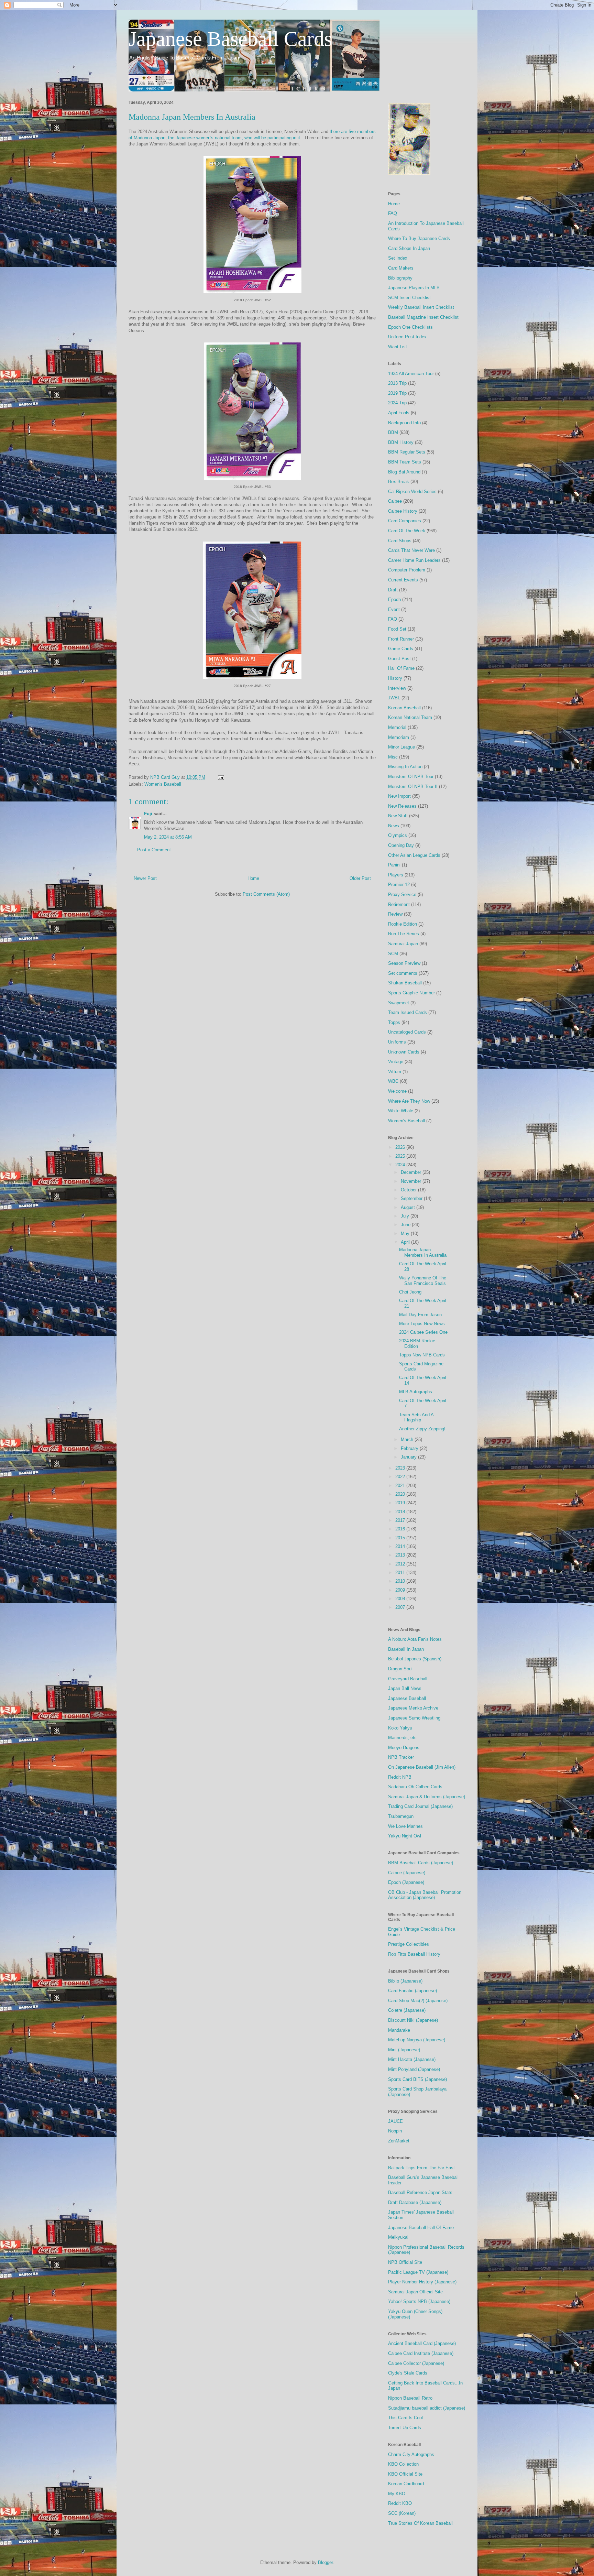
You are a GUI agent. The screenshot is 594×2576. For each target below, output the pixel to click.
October (409, 1190)
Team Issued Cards (408, 1012)
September (412, 1198)
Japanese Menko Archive (413, 1708)
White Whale (401, 1111)
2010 (401, 1581)
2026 (401, 1147)
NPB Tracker (401, 1757)
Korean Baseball (404, 708)
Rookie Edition (403, 924)
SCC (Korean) (402, 2513)
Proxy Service (402, 894)
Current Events (403, 580)
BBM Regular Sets (407, 452)
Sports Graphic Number (411, 993)
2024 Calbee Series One (423, 1332)
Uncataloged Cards (407, 1032)
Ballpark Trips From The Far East (421, 2168)
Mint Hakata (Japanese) (412, 2059)
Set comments (403, 973)
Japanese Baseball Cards (230, 39)
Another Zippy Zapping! (422, 1429)
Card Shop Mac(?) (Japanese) (418, 2001)
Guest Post (399, 659)
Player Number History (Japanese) (422, 2282)
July (406, 1216)
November (412, 1181)
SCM (393, 954)
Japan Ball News (405, 1688)
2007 (401, 1607)
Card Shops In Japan (409, 248)
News (394, 826)
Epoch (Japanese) (406, 1882)
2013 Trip (397, 383)
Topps (394, 1022)
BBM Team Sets (405, 462)
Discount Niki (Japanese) (413, 2020)
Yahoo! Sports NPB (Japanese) (419, 2301)
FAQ (393, 213)
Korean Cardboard (406, 2484)
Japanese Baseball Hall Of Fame (421, 2228)
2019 (401, 1503)
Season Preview (404, 963)
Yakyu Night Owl (405, 1836)
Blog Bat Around (404, 472)
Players (396, 875)
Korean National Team (410, 717)
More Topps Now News (422, 1324)
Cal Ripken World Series (412, 492)
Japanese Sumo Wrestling (414, 1718)
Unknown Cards (404, 1052)
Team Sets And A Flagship (416, 1417)
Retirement (399, 904)
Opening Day (401, 845)
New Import (399, 796)
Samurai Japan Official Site (415, 2292)
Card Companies (405, 521)
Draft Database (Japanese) (415, 2202)
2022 (401, 1477)
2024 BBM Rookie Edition (417, 1344)
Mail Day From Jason (420, 1315)
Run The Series (404, 934)
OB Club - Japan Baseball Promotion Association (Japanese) (425, 1895)
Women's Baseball (163, 784)
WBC (393, 1081)
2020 (401, 1494)
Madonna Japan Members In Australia (423, 1252)
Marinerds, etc (402, 1738)
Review (395, 914)
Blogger (325, 2562)
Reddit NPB (400, 1777)
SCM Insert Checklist (409, 298)
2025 (401, 1156)
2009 (401, 1590)
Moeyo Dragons (404, 1748)
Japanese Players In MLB (414, 288)
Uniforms (397, 1042)
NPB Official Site (405, 2262)
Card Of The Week (407, 531)
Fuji (148, 814)
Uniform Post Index (407, 337)
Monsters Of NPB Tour (411, 777)
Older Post (360, 878)
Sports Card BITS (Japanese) (417, 2079)
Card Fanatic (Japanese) (412, 1991)
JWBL (394, 698)
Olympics (398, 835)
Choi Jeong (410, 1292)
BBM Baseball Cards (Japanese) (421, 1863)
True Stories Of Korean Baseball (420, 2523)
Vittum (395, 1072)
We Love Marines (405, 1826)
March (408, 1439)
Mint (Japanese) (404, 2050)
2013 (401, 1555)
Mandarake (399, 2030)
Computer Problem (407, 570)
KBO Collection (403, 2464)
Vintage (396, 1062)
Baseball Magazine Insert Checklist (423, 317)
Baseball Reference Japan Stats (420, 2192)
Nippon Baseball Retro (410, 2398)
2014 (401, 1546)
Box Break (399, 482)
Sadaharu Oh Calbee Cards (415, 1787)
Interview (397, 688)
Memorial (397, 727)
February (410, 1448)
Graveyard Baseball (408, 1679)
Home (253, 878)
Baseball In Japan (406, 1649)
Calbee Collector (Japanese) (416, 2363)
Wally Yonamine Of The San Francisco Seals (423, 1281)
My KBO (397, 2494)
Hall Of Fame (401, 668)
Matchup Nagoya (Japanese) (417, 2040)
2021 (401, 1486)
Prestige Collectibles (409, 1944)
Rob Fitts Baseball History (414, 1954)
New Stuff (398, 816)
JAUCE (395, 2121)
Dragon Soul (400, 1669)
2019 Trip (397, 393)
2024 (401, 1165)
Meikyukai (398, 2237)
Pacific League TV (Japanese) (418, 2272)
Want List (398, 347)
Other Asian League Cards (414, 855)
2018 (401, 1512)
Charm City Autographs (411, 2454)
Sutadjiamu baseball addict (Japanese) (427, 2408)
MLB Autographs (416, 1392)
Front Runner (401, 639)
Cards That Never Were (411, 550)
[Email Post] (221, 777)
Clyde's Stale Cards (408, 2373)
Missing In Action (405, 767)
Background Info (404, 423)
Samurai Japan (403, 944)
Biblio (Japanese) (405, 1981)
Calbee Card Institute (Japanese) (421, 2353)
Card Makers (401, 268)
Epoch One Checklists (410, 327)
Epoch (394, 599)
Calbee (395, 501)
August (409, 1207)
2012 (401, 1564)
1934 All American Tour (411, 374)
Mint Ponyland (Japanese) (414, 2069)
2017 (401, 1520)
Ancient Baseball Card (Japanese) (422, 2343)
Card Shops (400, 541)
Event (394, 609)
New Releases (402, 806)
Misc (393, 757)
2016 (401, 1529)
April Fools (399, 413)
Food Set (397, 629)
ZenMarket (399, 2141)
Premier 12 (399, 885)
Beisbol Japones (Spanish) (415, 1659)
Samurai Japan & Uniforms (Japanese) (427, 1797)
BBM (393, 432)
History (395, 678)
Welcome (397, 1091)
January (409, 1457)
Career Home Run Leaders (414, 560)
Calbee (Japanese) (407, 1873)
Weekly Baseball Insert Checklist (421, 307)
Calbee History (403, 511)
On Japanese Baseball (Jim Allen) (422, 1767)
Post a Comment (154, 850)
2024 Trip (397, 403)
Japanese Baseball (407, 1698)
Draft (393, 590)
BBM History (401, 442)
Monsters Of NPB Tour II (413, 787)
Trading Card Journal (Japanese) (420, 1806)
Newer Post (145, 878)
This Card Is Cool (405, 2418)
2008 (401, 1599)
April (406, 1242)
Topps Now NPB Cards (422, 1355)
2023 (401, 1468)
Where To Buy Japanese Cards (419, 238)
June (406, 1225)
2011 (401, 1573)
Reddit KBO (400, 2503)
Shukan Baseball (405, 983)
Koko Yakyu (400, 1728)
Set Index (398, 258)
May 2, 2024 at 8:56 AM (168, 837)
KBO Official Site (405, 2474)
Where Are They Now (409, 1101)
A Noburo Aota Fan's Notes (415, 1639)
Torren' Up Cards (405, 2428)
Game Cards (401, 649)
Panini (394, 865)
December (412, 1172)
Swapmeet (399, 1003)
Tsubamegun (401, 1816)
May (406, 1234)
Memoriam (399, 737)
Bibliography (400, 278)
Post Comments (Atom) (266, 894)
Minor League (401, 747)
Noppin (395, 2131)
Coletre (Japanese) (407, 2010)
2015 (401, 1538)
